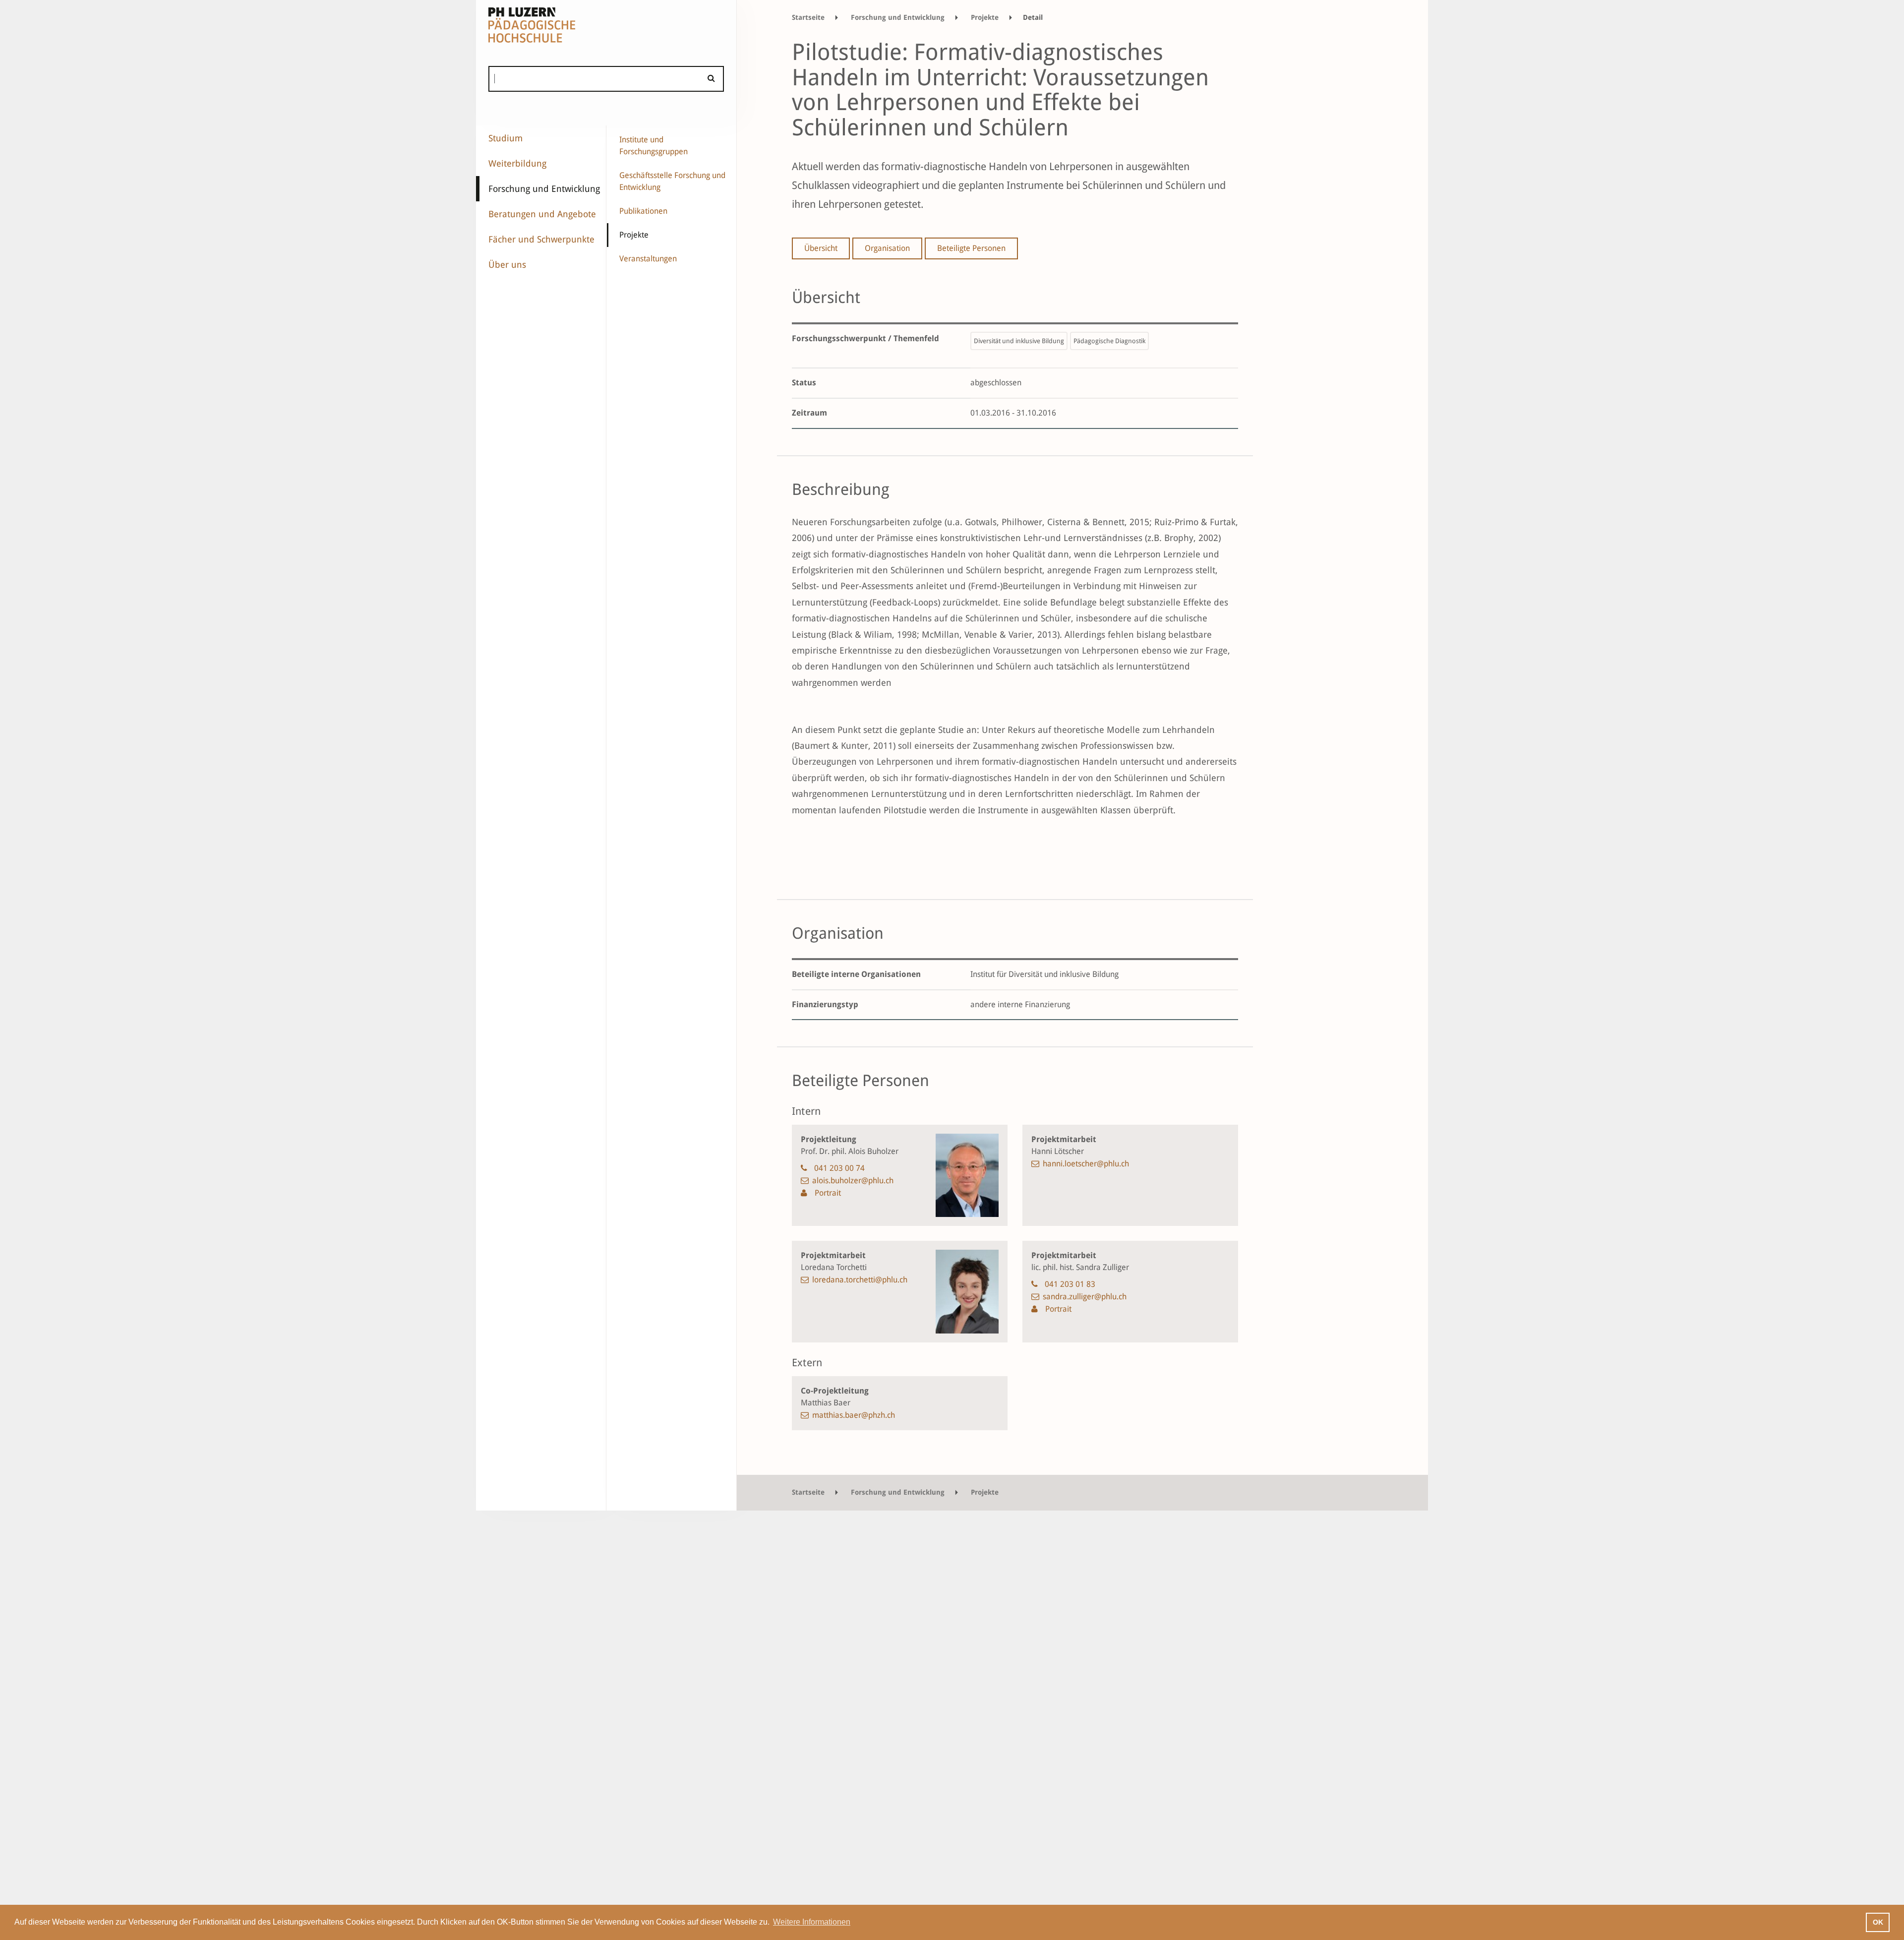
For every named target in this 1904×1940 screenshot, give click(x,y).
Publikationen (643, 211)
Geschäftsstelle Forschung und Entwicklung (672, 181)
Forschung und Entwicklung (544, 189)
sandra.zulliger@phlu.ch (1085, 1297)
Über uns (507, 265)
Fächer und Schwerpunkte (541, 239)
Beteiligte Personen (971, 248)
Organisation (887, 248)
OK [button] (1878, 1922)
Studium (506, 138)
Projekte (634, 235)
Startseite (808, 17)
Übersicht (821, 248)
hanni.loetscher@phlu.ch (1086, 1164)
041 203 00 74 (839, 1168)
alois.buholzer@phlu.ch (853, 1181)
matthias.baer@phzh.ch (854, 1415)
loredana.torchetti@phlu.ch (860, 1280)
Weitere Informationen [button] (812, 1922)
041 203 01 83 (1070, 1284)
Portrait (827, 1193)
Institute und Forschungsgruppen (654, 146)
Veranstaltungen (648, 259)
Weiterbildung (517, 163)
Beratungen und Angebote (542, 214)
